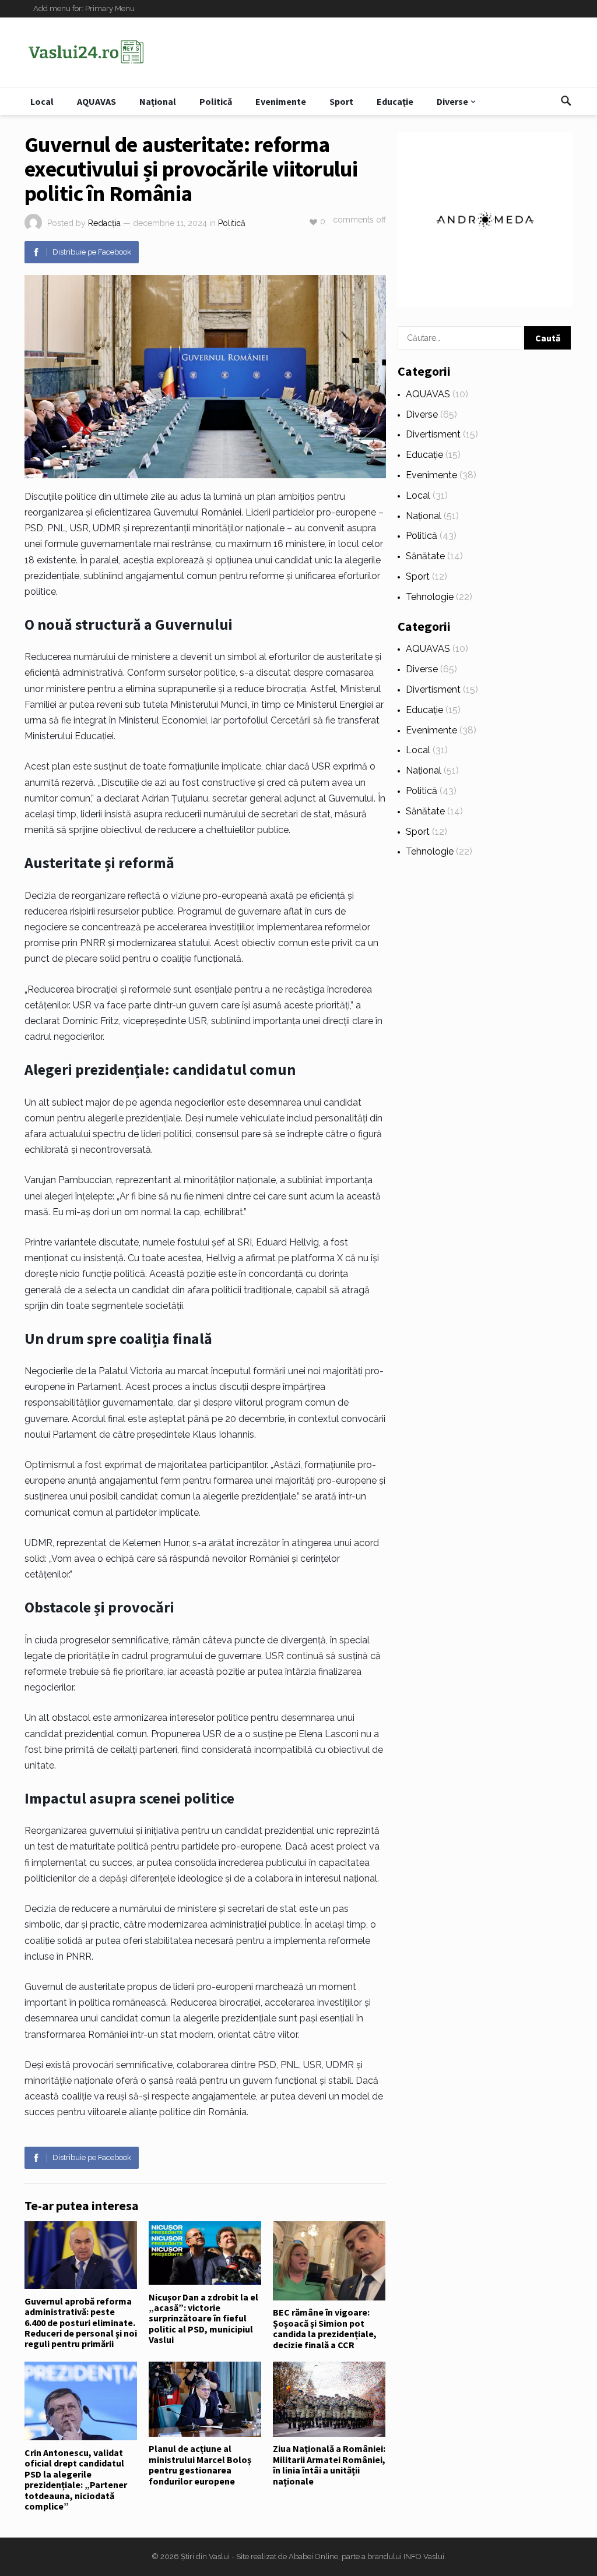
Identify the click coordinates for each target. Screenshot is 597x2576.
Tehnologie (430, 597)
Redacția (104, 223)
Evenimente (281, 101)
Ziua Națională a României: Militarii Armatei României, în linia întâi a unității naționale (329, 2464)
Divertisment (433, 434)
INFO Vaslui (424, 2556)
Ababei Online (313, 2556)
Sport (341, 101)
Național (158, 101)
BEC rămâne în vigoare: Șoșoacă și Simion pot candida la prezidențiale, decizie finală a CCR (325, 2328)
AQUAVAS (96, 101)
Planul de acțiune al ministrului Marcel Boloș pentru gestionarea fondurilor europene (200, 2464)
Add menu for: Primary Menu (84, 8)
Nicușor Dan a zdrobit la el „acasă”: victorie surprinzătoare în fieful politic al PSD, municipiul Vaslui (203, 2319)
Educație (395, 101)
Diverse (452, 101)
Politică (216, 101)
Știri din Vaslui (205, 2556)
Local (42, 101)
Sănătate (425, 556)
